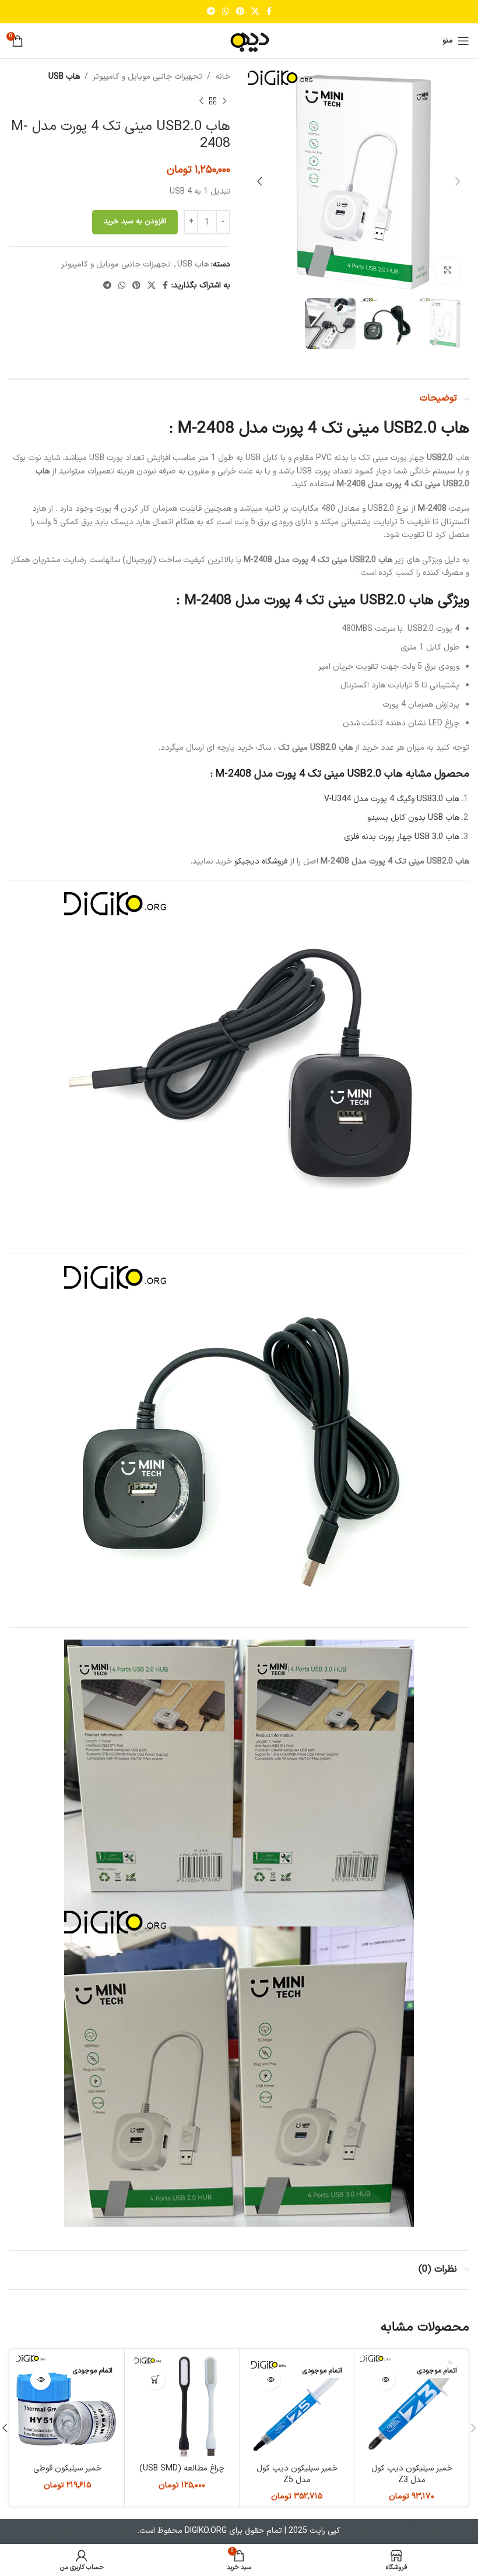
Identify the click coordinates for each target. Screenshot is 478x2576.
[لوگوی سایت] (239, 41)
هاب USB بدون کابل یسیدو (413, 818)
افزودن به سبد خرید (135, 222)
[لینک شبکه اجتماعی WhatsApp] (226, 12)
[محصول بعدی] (201, 101)
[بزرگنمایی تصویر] (447, 270)
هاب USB (64, 77)
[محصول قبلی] (224, 101)
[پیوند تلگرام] (211, 12)
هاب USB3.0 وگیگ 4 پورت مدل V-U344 (392, 799)
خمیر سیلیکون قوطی (67, 2468)
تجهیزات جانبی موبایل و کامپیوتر (147, 77)
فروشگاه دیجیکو (261, 861)
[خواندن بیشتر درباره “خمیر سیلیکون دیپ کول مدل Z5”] (270, 2380)
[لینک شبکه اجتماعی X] (255, 12)
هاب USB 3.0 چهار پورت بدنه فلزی (402, 837)
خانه (223, 77)
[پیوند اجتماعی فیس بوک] (269, 12)
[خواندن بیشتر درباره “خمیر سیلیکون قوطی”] (41, 2380)
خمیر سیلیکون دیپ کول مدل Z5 (297, 2474)
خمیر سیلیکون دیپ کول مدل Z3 (412, 2474)
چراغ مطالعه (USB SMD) (182, 2468)
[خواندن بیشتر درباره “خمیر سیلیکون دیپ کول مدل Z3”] (385, 2380)
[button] (155, 2380)
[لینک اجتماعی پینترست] (240, 12)
